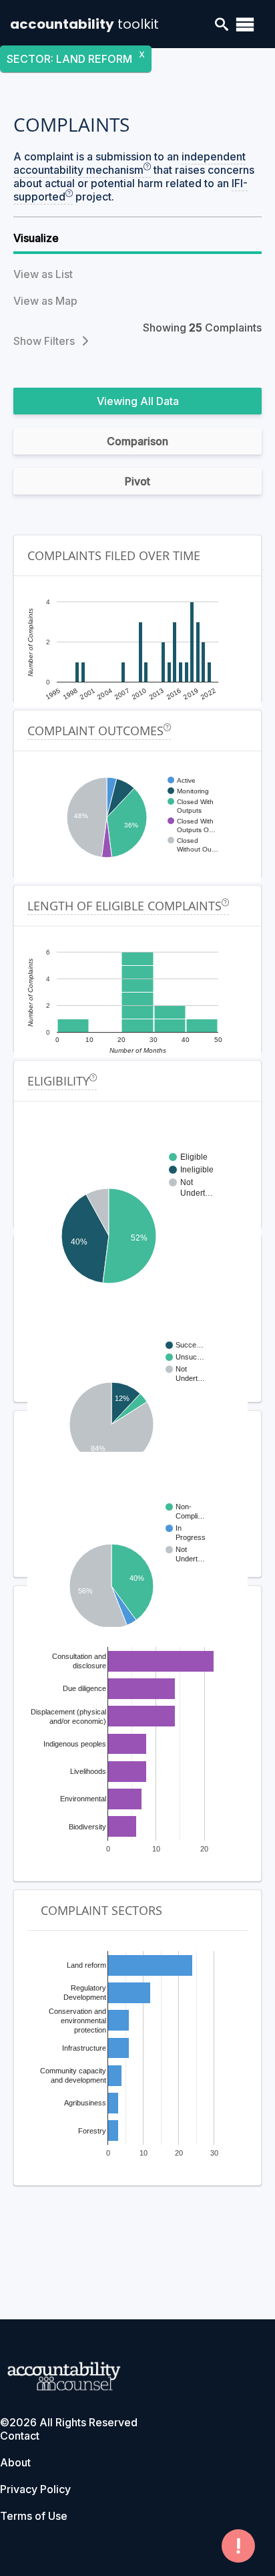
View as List (43, 274)
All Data (160, 401)
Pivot (137, 481)
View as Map (45, 301)
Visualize (36, 238)
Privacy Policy (35, 2489)
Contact (20, 2436)
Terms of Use (34, 2516)
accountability (84, 24)
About (15, 2462)
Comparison (137, 441)
